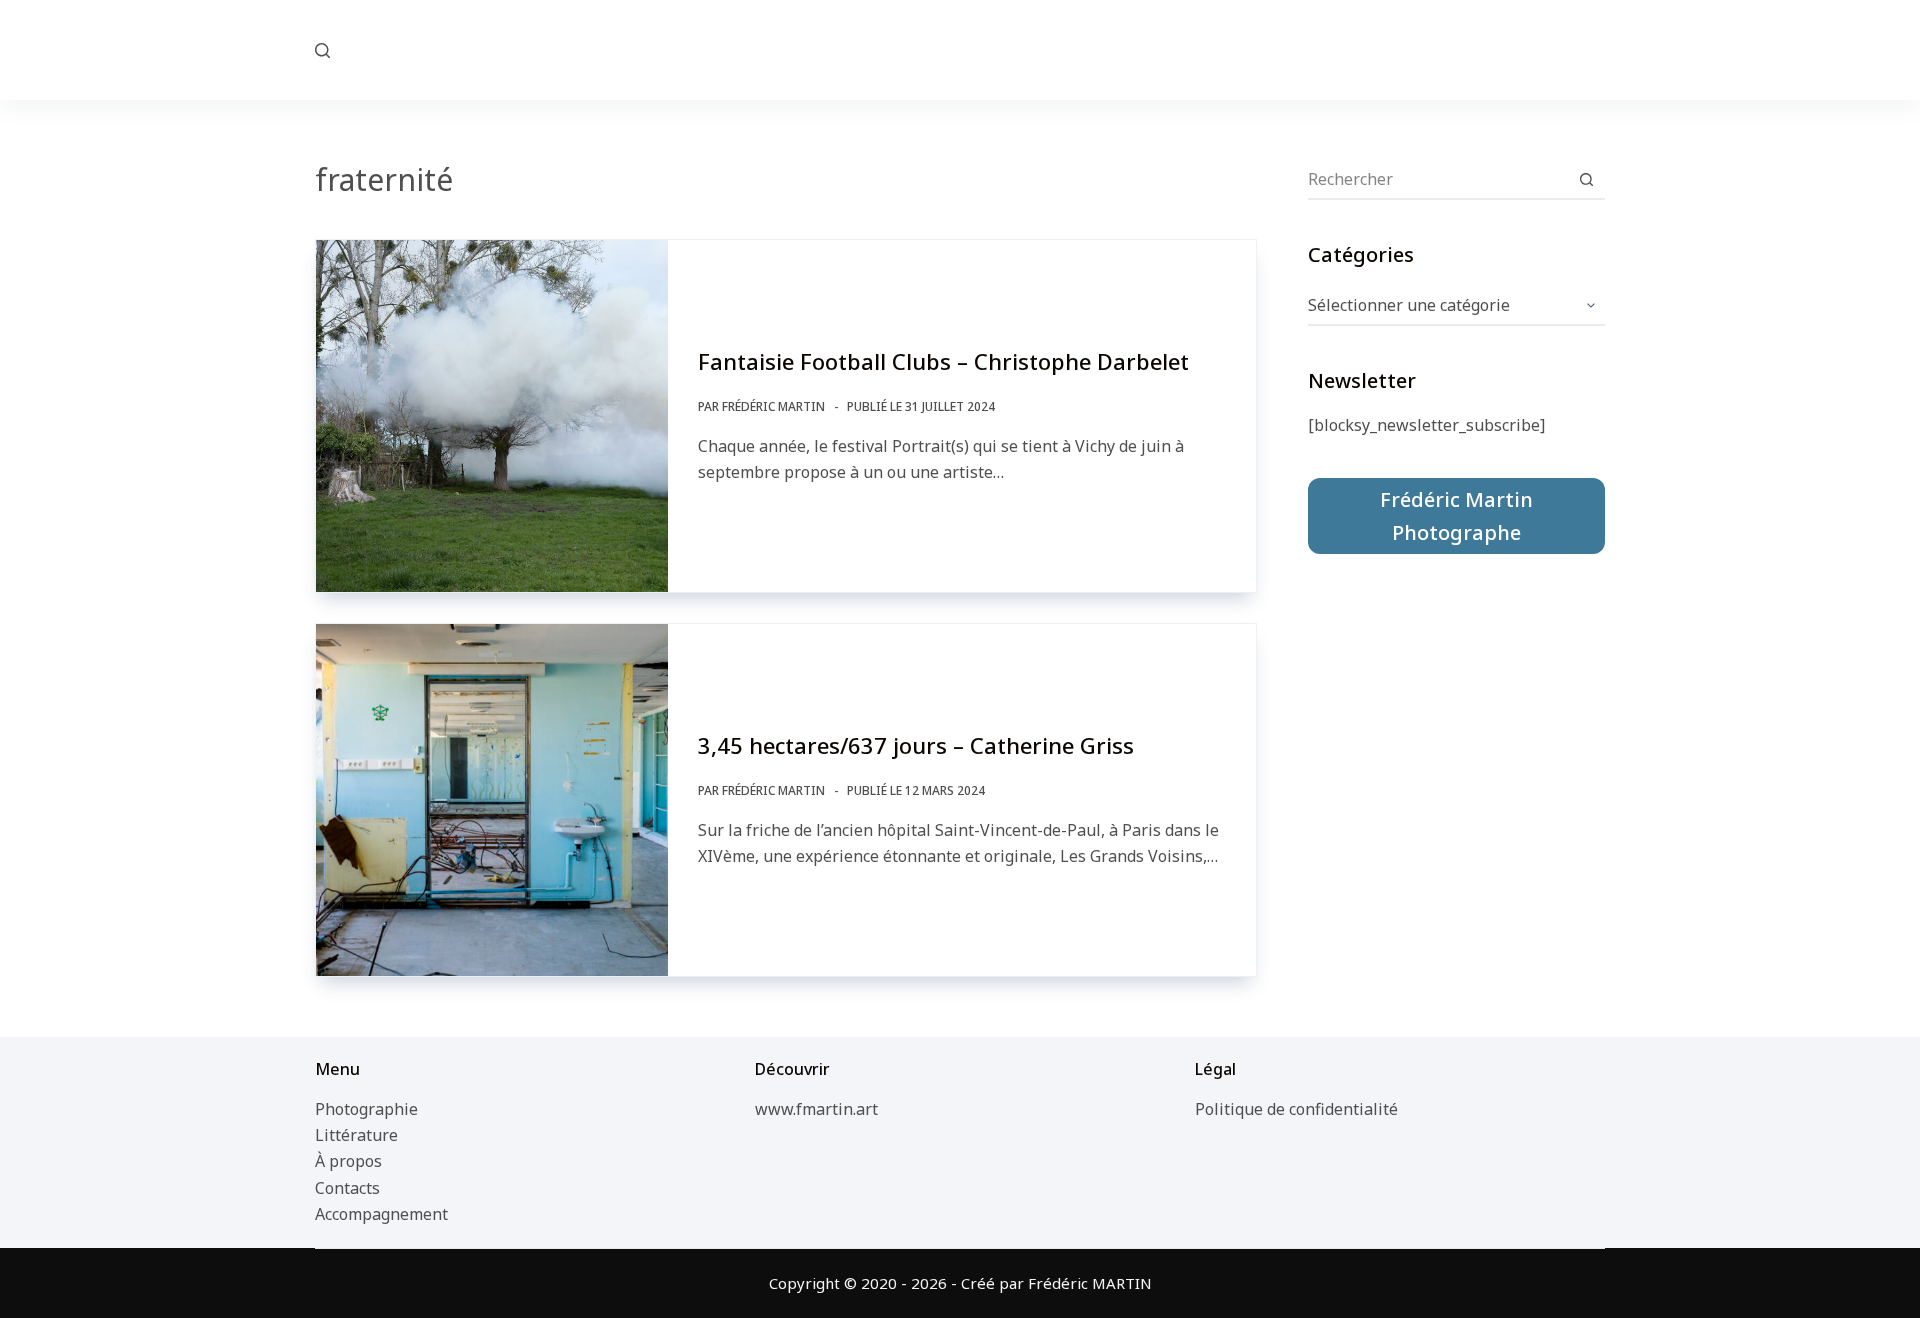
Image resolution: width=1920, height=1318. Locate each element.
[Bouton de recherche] (1586, 179)
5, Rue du (960, 49)
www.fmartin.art (816, 1109)
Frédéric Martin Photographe (1456, 516)
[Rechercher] (322, 50)
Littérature (356, 1135)
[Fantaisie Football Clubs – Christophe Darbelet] (492, 416)
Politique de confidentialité (1296, 1109)
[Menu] (1596, 50)
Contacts (347, 1188)
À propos (348, 1161)
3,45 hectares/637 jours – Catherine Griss (916, 745)
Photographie (366, 1109)
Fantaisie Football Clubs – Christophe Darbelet (943, 361)
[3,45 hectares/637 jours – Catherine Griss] (492, 800)
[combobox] (1437, 179)
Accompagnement (381, 1214)
